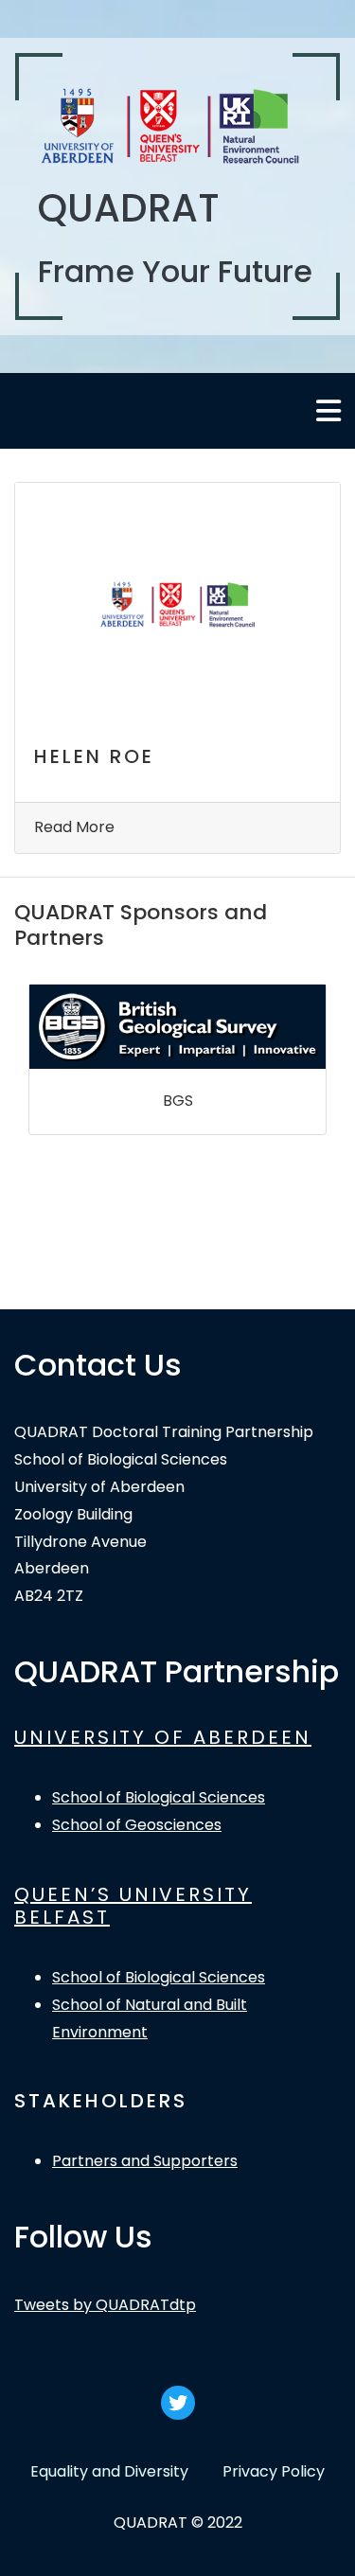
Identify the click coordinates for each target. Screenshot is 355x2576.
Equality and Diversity (109, 2471)
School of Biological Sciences (159, 1797)
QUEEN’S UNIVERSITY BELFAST (133, 1906)
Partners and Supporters (145, 2161)
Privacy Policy (274, 2471)
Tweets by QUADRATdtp (105, 2305)
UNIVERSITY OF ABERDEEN (163, 1737)
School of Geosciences (137, 1825)
